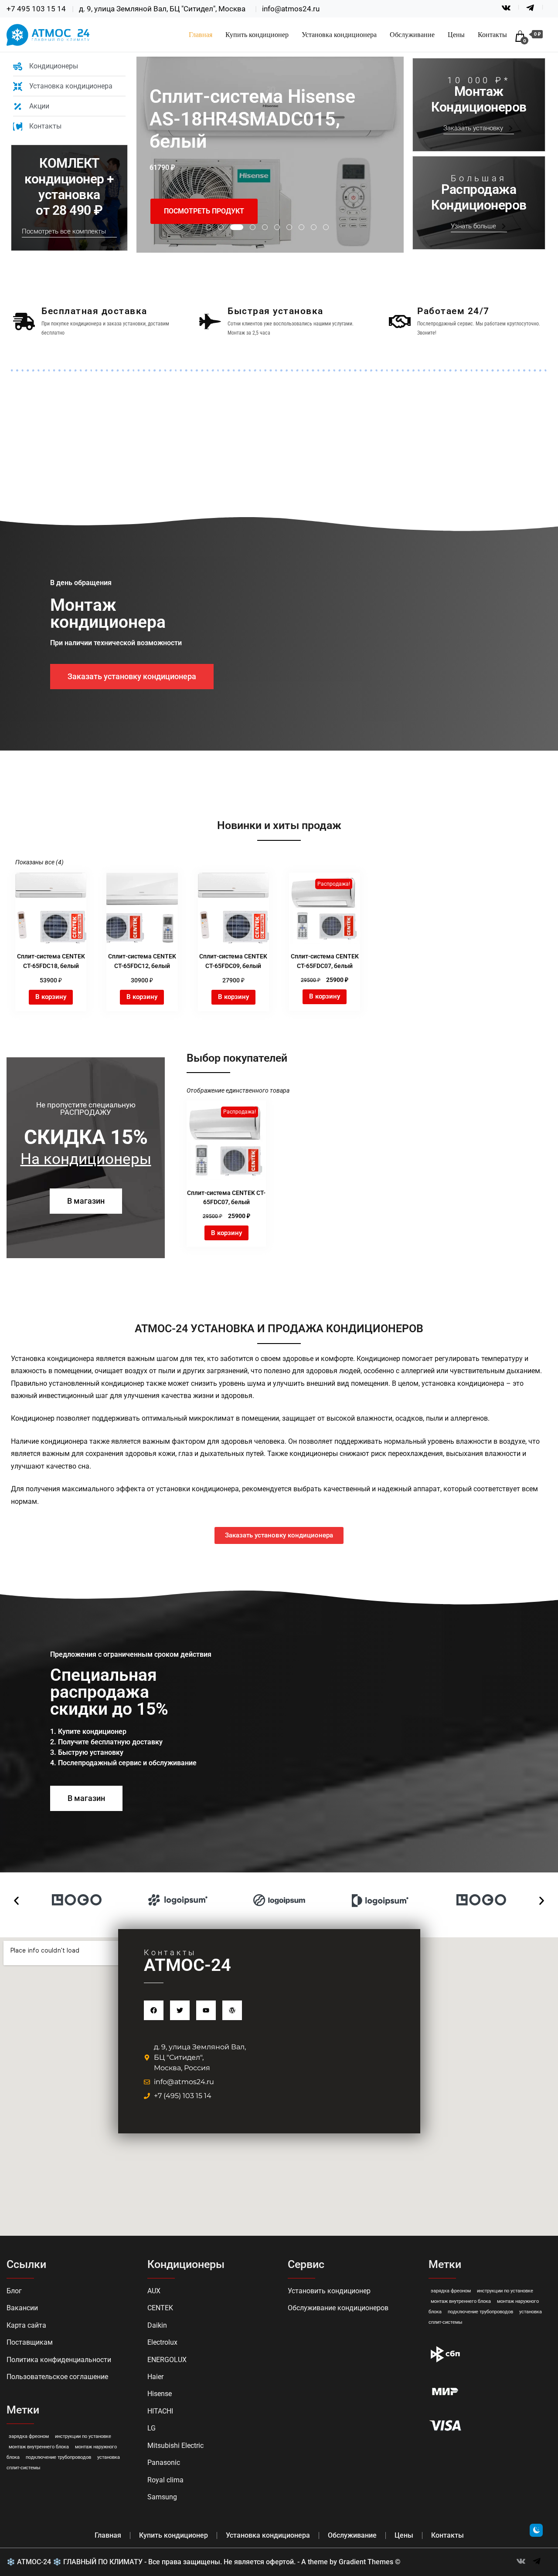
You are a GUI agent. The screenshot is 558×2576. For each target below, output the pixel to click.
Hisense (160, 2394)
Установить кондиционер (329, 2291)
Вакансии (22, 2308)
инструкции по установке (83, 2436)
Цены (456, 35)
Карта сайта (26, 2325)
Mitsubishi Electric (175, 2446)
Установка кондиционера (339, 35)
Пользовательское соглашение (57, 2377)
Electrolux (162, 2342)
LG (151, 2428)
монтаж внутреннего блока (39, 2447)
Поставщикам (30, 2342)
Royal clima (165, 2480)
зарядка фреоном (29, 2436)
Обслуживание (412, 35)
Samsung (162, 2497)
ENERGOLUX (167, 2360)
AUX (154, 2291)
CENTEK (160, 2308)
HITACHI (160, 2411)
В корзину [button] (51, 997)
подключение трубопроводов (58, 2457)
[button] (16, 1901)
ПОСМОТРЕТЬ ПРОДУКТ (204, 211)
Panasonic (164, 2463)
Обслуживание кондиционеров (338, 2308)
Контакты (492, 35)
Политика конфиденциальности (59, 2360)
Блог (14, 2291)
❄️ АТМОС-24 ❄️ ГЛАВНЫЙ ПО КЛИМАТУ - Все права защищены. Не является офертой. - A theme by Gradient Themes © (204, 2562)
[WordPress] (232, 2010)
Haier (155, 2377)
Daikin (157, 2325)
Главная (201, 35)
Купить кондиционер (257, 35)
